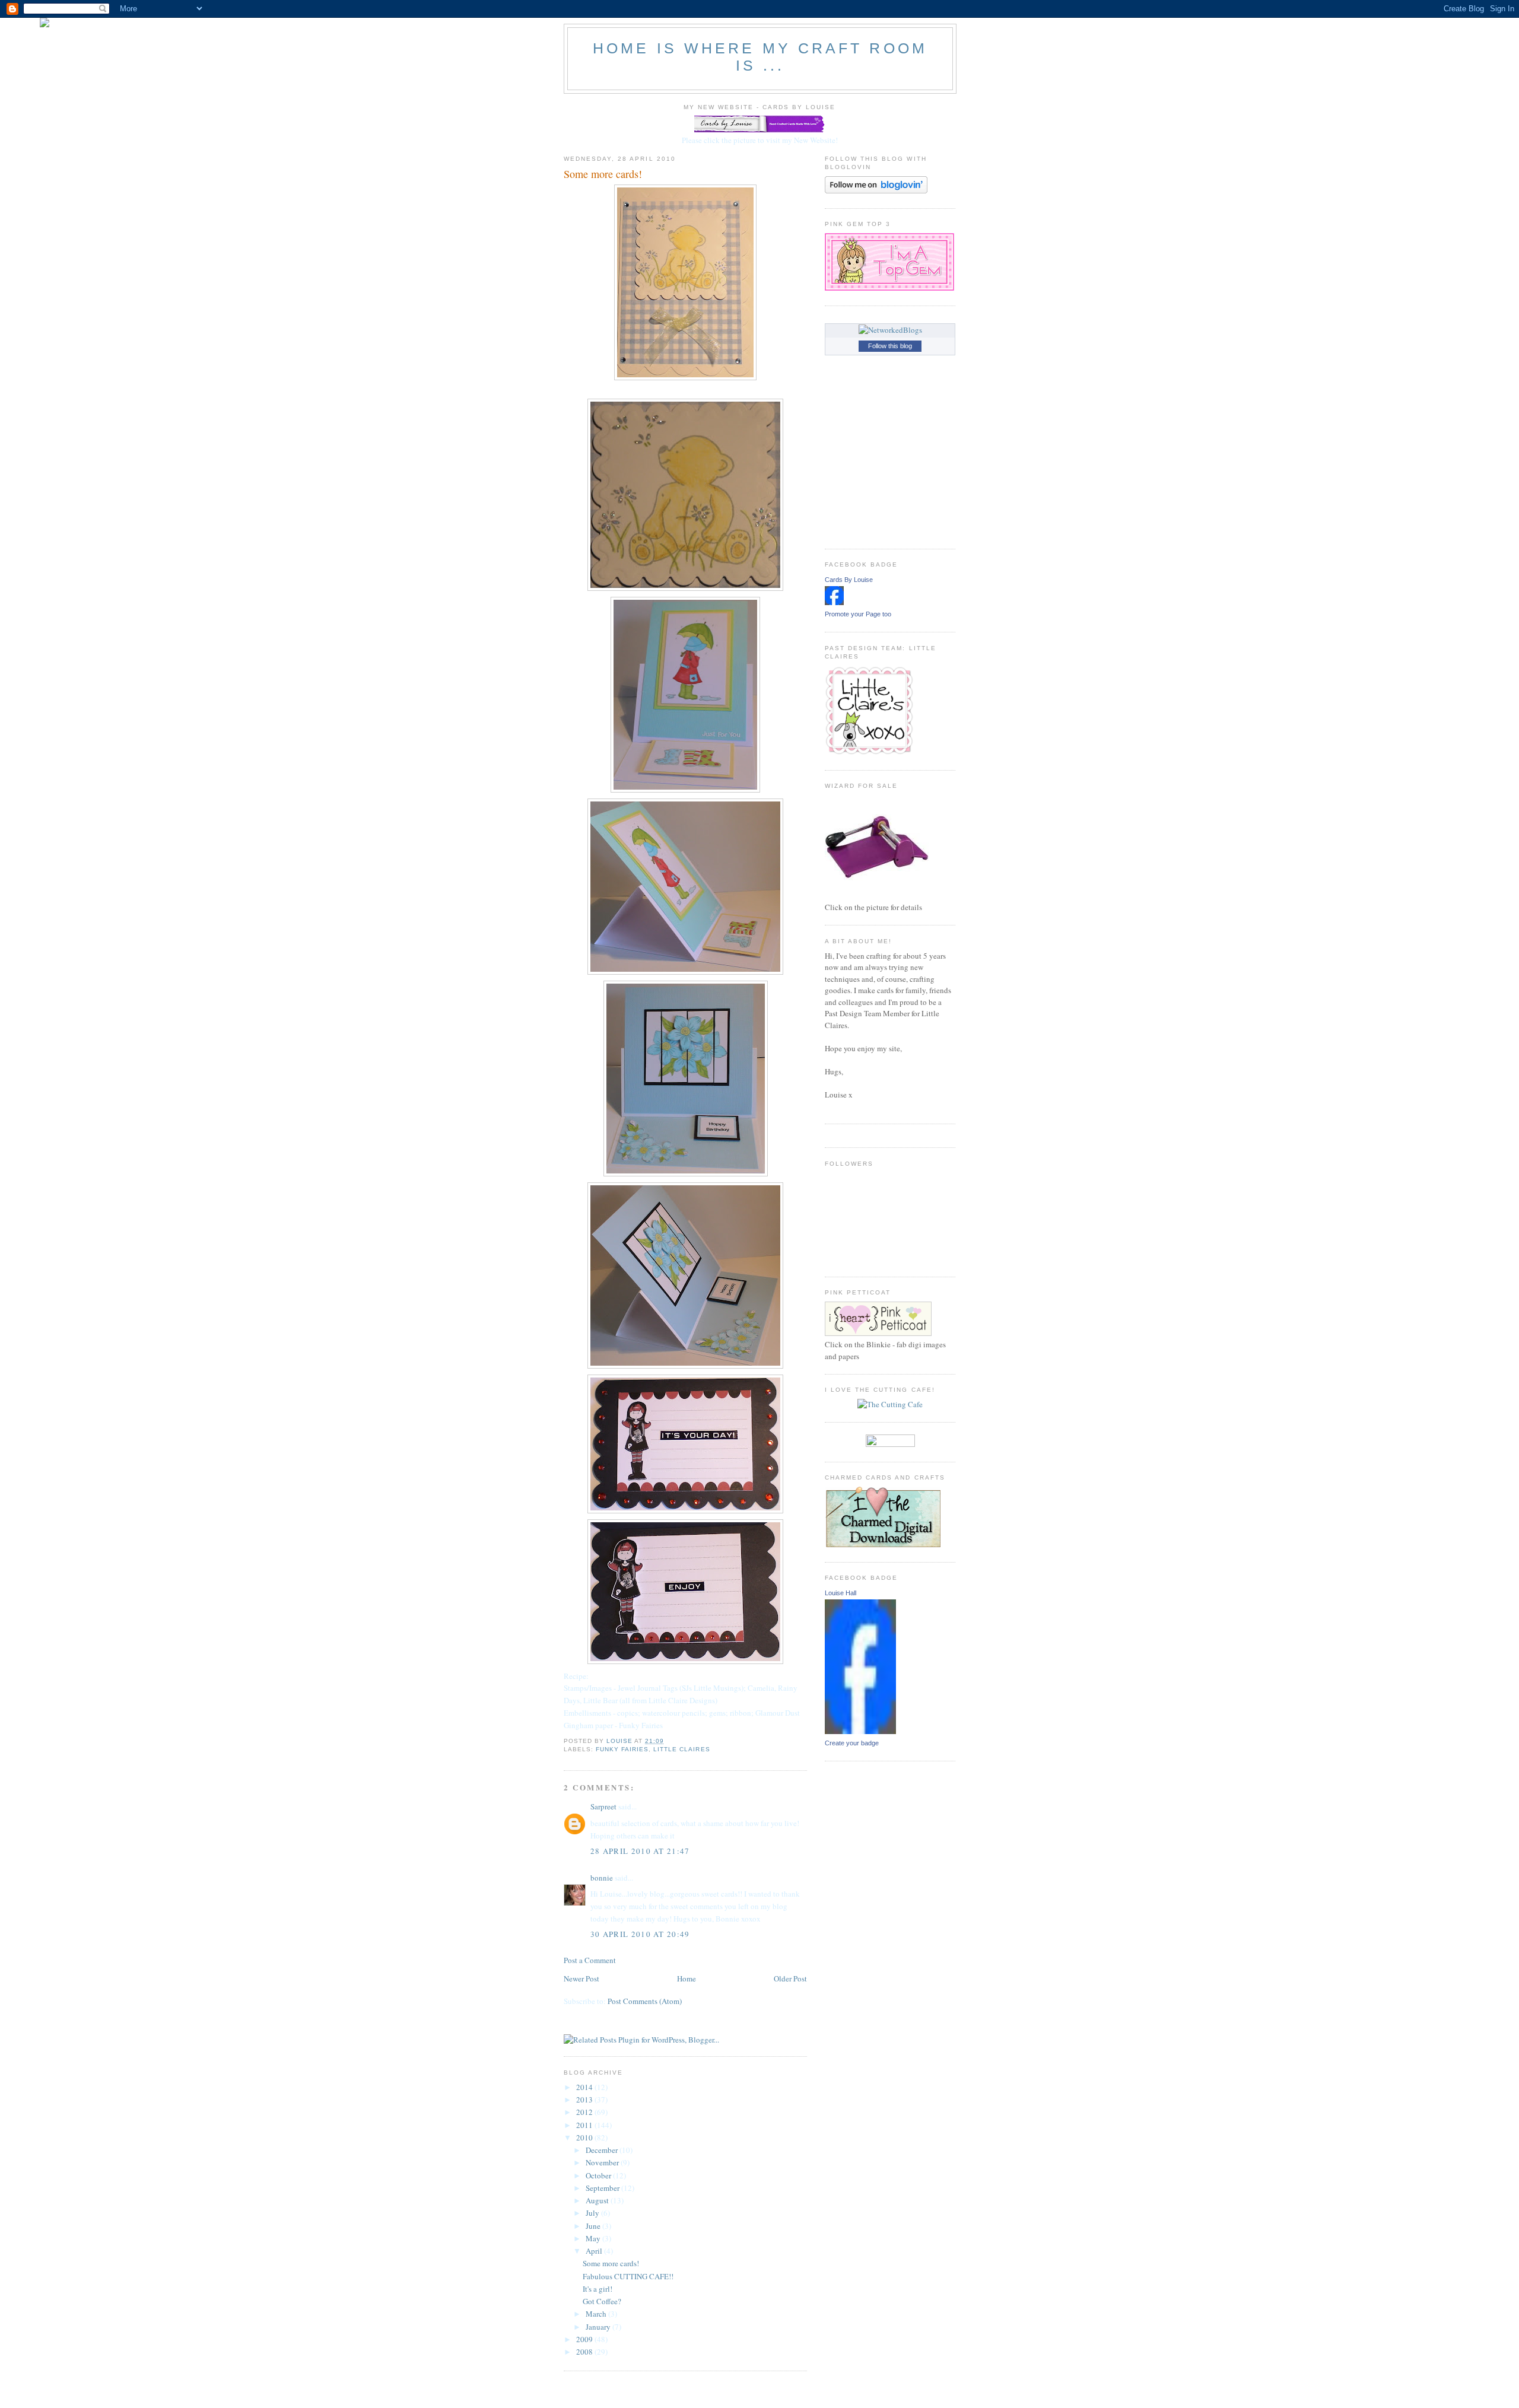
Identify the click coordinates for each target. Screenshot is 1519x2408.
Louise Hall (840, 1593)
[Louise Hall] (860, 1731)
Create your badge (852, 1743)
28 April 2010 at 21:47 (640, 1851)
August (598, 2200)
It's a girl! (598, 2289)
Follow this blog (890, 346)
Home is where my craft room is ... (760, 57)
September (603, 2188)
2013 (585, 2100)
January (599, 2327)
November (603, 2162)
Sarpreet (603, 1806)
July (593, 2213)
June (594, 2226)
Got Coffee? (602, 2301)
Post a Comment (590, 1960)
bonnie (602, 1878)
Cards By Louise (849, 580)
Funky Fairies (622, 1749)
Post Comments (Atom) (645, 2001)
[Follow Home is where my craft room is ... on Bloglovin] (876, 190)
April (595, 2251)
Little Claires (681, 1749)
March (597, 2314)
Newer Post (581, 1978)
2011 (585, 2125)
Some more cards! (611, 2263)
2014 (585, 2087)
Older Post (790, 1978)
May (594, 2238)
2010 (585, 2137)
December (603, 2150)
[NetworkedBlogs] (890, 330)
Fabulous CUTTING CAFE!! (628, 2276)
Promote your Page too (858, 614)
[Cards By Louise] (834, 602)
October (599, 2175)
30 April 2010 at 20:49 (640, 1934)
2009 (585, 2339)
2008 (585, 2352)
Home (687, 1978)
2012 (585, 2112)
